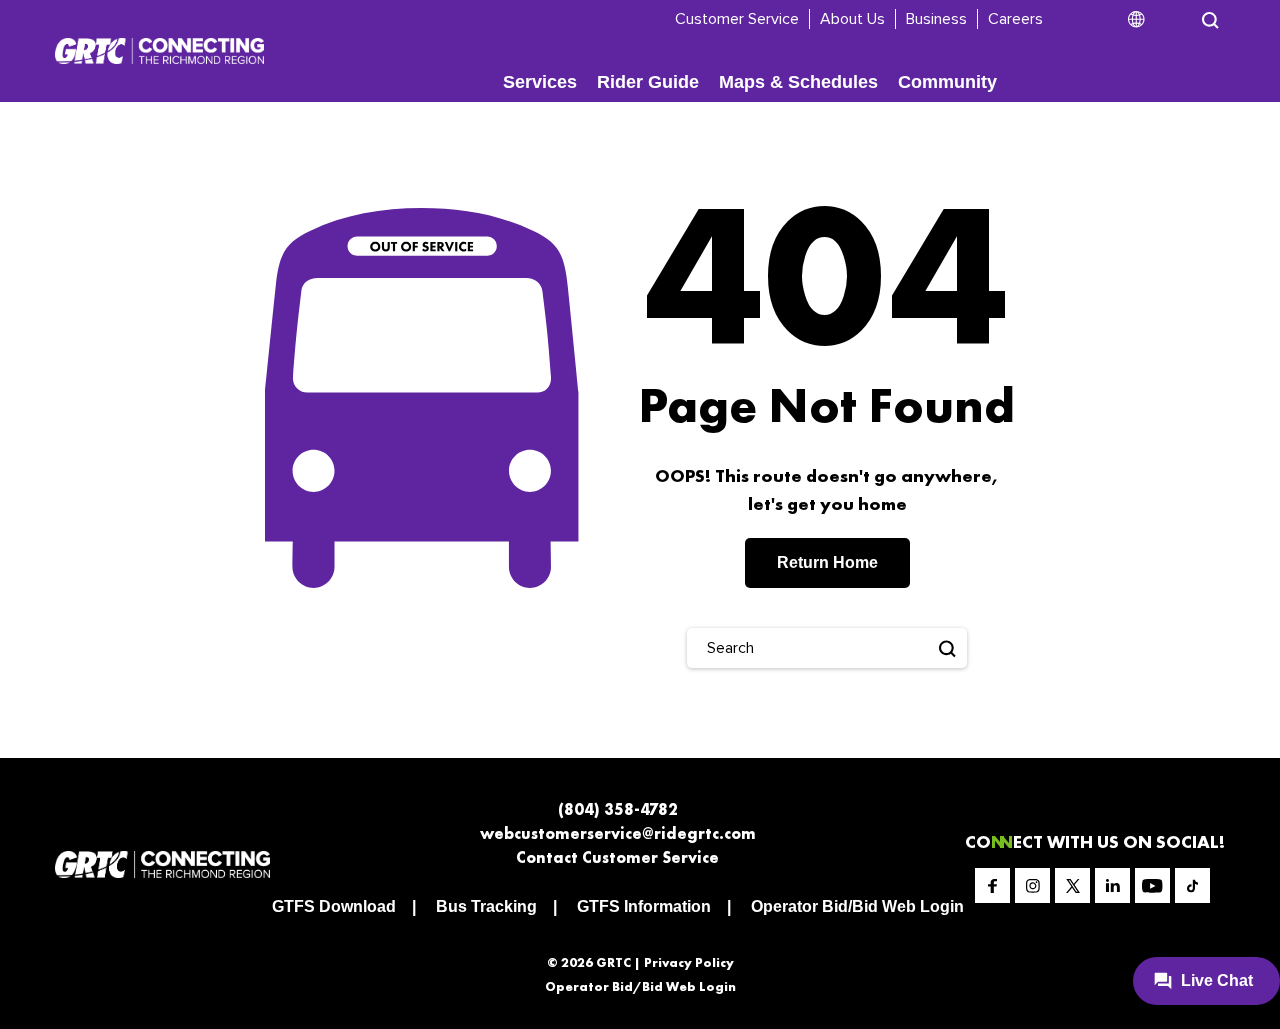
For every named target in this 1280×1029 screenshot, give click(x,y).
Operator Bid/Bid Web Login (857, 906)
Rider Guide (648, 82)
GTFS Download (334, 906)
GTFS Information (644, 906)
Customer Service (737, 19)
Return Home (827, 562)
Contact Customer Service (617, 857)
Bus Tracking (486, 906)
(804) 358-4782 (618, 809)
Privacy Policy (689, 962)
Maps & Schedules (798, 82)
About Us (852, 19)
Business (936, 19)
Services (540, 82)
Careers (1015, 19)
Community (947, 82)
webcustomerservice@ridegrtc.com (618, 833)
